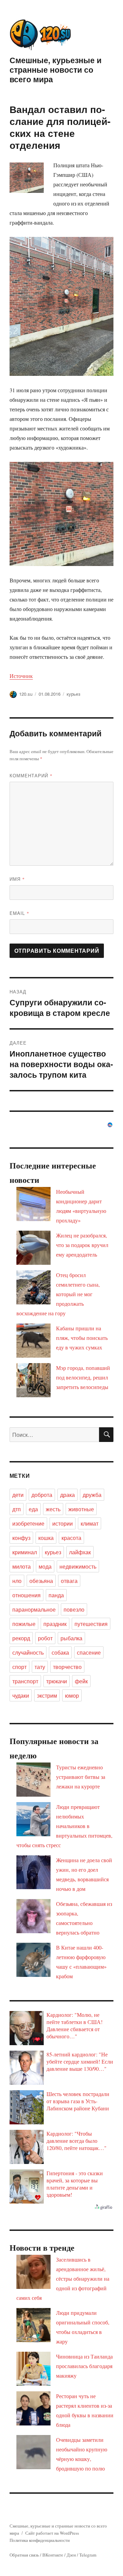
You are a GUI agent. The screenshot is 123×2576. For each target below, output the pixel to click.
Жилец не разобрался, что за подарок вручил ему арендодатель (82, 1245)
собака (60, 1652)
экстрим (47, 1695)
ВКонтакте (53, 2555)
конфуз (21, 1538)
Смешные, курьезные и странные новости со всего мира (56, 69)
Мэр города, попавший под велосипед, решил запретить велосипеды (83, 1377)
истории (63, 1523)
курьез (73, 694)
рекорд (21, 1638)
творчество (67, 1667)
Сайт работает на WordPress (52, 2533)
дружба (92, 1495)
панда (56, 1595)
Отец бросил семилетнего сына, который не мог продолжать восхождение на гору (58, 1294)
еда (33, 1509)
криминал (25, 1552)
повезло (74, 1609)
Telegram (88, 2555)
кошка (46, 1538)
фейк (81, 1681)
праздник (55, 1624)
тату (40, 1667)
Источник (21, 676)
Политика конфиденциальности (40, 2540)
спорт (19, 1667)
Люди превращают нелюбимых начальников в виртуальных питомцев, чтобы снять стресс (64, 1826)
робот (45, 1638)
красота (71, 1538)
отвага (69, 1581)
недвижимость (78, 1566)
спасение (89, 1652)
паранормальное (34, 1609)
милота (22, 1566)
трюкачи (57, 1681)
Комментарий (31, 775)
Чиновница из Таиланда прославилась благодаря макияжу (84, 2366)
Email (19, 913)
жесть (53, 1509)
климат (90, 1523)
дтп (17, 1509)
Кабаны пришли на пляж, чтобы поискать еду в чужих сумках (82, 1338)
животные (81, 1509)
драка (67, 1495)
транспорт (25, 1681)
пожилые (24, 1624)
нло (17, 1581)
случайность (28, 1652)
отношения (26, 1595)
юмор (72, 1695)
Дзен (71, 2555)
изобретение (28, 1523)
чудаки (21, 1695)
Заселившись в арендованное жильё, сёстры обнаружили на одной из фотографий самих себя (63, 2278)
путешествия (91, 1624)
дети (18, 1495)
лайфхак (80, 1552)
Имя (17, 879)
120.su (26, 694)
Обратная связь (24, 2555)
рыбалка (71, 1638)
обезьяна (41, 1581)
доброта (42, 1495)
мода (45, 1566)
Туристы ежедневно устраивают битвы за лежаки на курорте (81, 1777)
